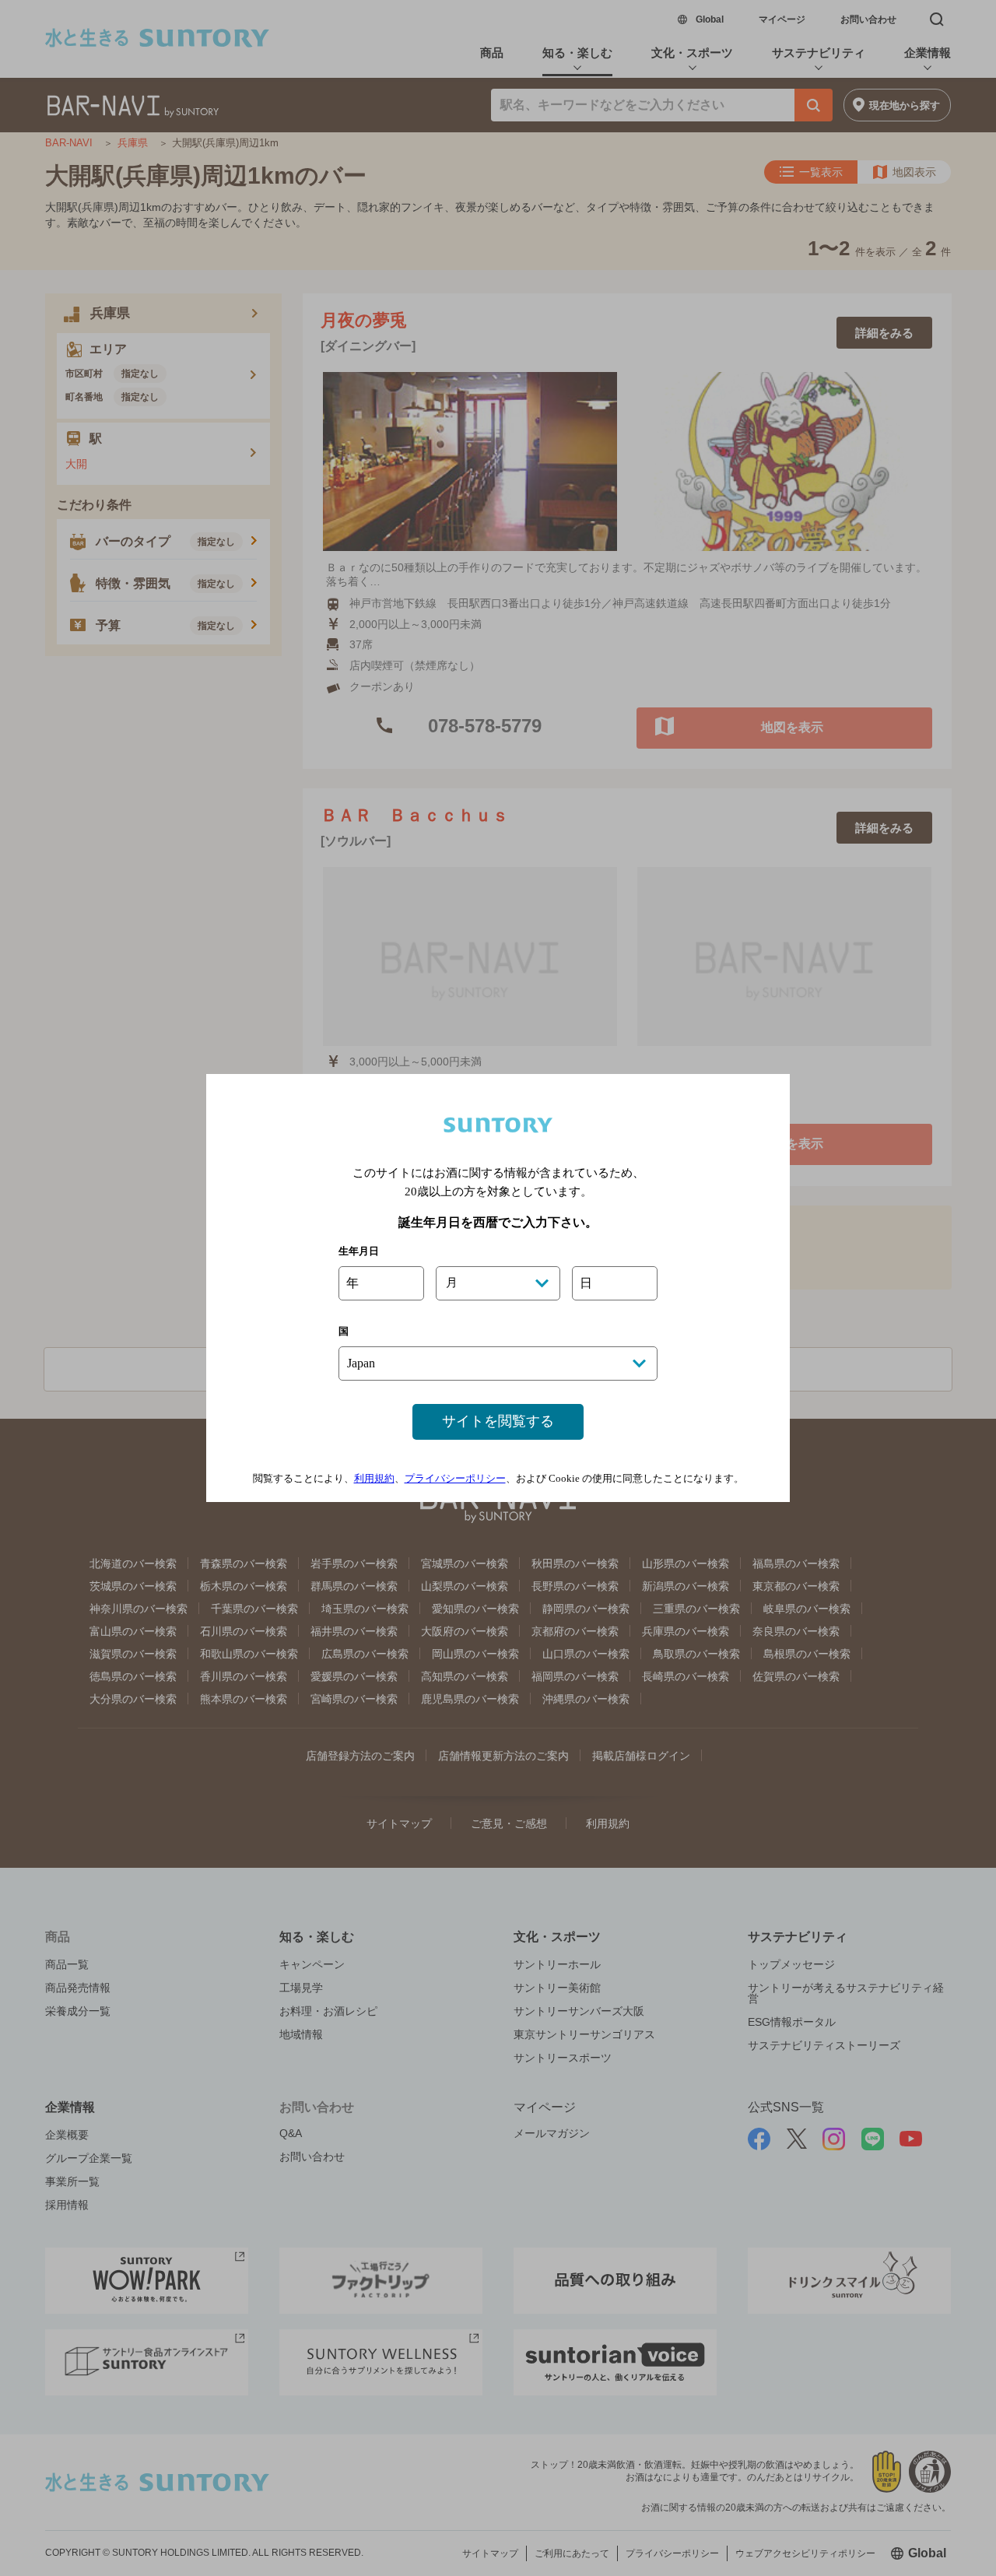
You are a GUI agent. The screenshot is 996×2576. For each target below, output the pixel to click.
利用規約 (374, 1478)
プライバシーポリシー (455, 1478)
